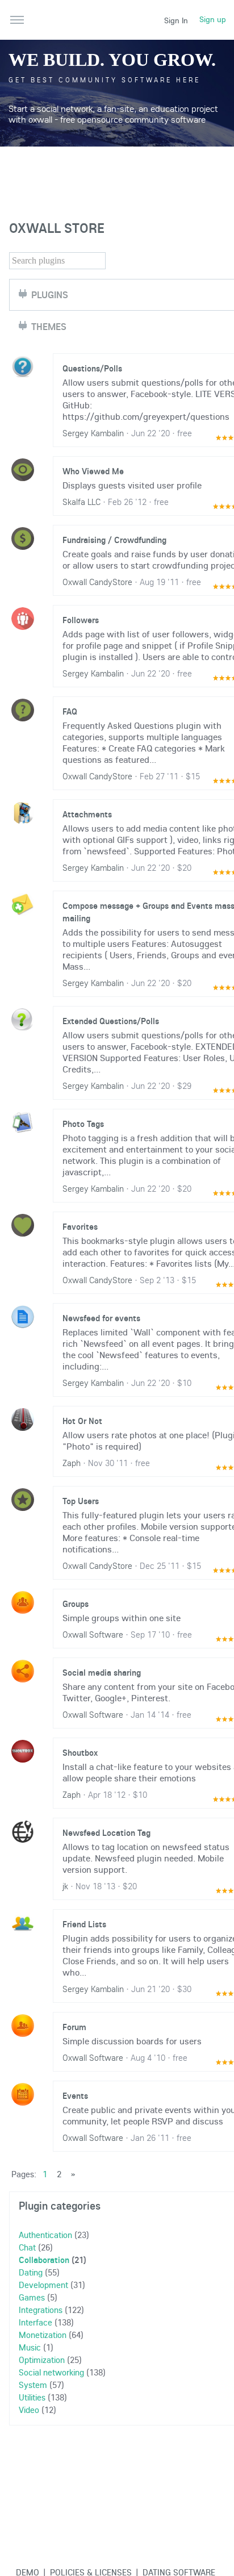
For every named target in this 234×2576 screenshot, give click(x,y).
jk (65, 1886)
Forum (74, 2027)
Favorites (80, 1226)
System (33, 2385)
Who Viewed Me (93, 471)
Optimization (42, 2360)
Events (75, 2095)
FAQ (70, 711)
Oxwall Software (93, 1634)
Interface (35, 2322)
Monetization (43, 2335)
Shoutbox (80, 1752)
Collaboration (44, 2260)
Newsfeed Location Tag (106, 1832)
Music (30, 2347)
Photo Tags (83, 1124)
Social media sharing (102, 1672)
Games (32, 2297)
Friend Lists (84, 1924)
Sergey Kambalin (93, 433)
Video (29, 2410)
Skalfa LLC (82, 502)
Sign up (213, 19)
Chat (27, 2247)
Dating (31, 2272)
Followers (81, 620)
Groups (76, 1604)
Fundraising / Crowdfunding (114, 540)
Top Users (81, 1501)
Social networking (51, 2372)
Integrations (41, 2310)
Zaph (72, 1463)
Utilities (32, 2397)
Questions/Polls (92, 368)
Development (43, 2285)
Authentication (45, 2235)
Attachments (87, 814)
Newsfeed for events (101, 1318)
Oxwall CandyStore (97, 582)
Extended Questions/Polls (111, 1021)
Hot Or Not (82, 1421)
